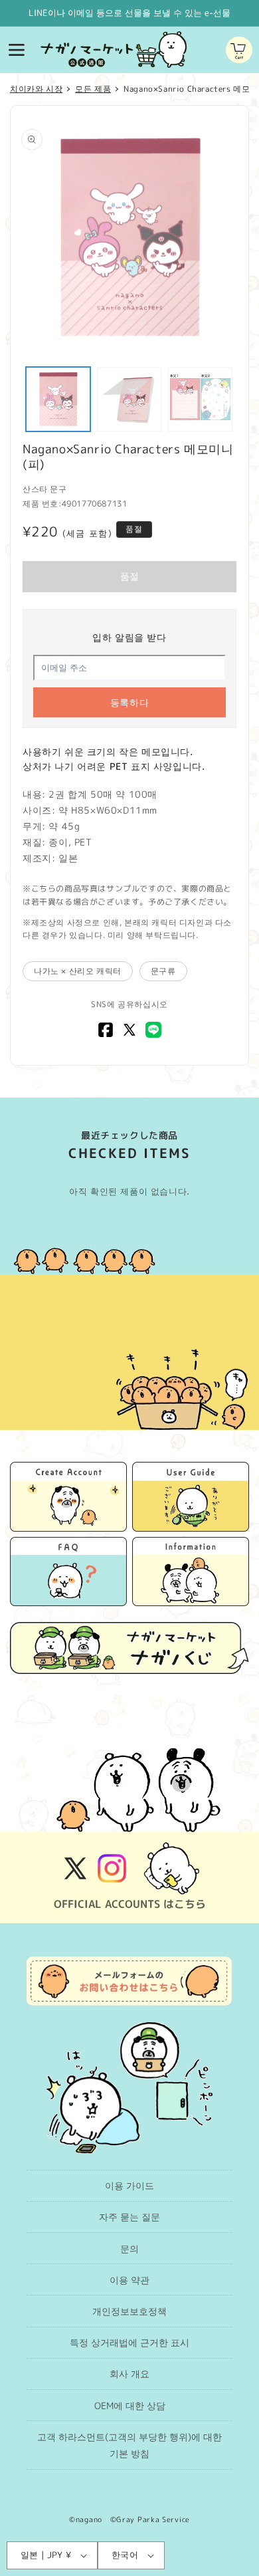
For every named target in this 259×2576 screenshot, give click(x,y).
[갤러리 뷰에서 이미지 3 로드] (200, 399)
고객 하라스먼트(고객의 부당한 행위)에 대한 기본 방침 (129, 2445)
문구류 (163, 971)
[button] (17, 50)
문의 (129, 2249)
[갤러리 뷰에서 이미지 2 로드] (129, 399)
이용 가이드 (129, 2185)
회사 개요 (129, 2374)
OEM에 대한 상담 (130, 2405)
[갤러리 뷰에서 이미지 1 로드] (58, 399)
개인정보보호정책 (129, 2311)
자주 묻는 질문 (129, 2217)
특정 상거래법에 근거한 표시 (129, 2342)
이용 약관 (129, 2280)
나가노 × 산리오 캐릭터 (78, 971)
